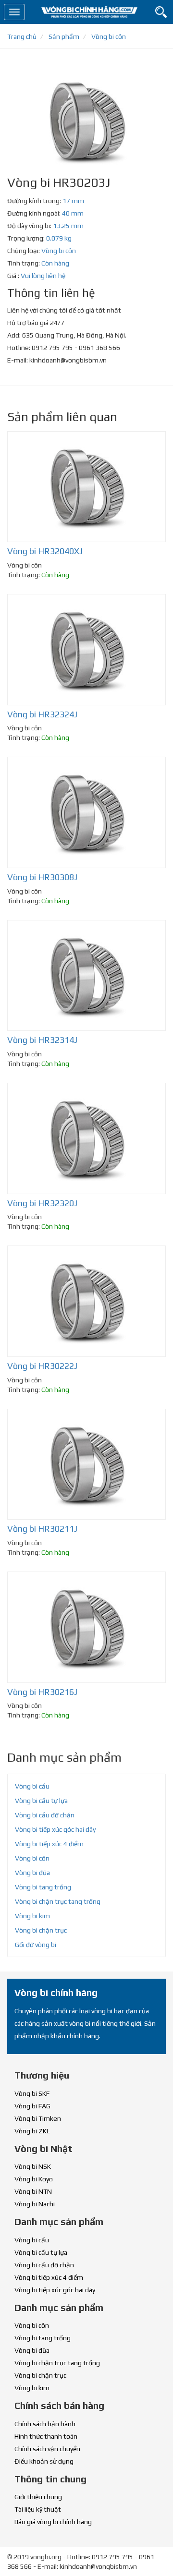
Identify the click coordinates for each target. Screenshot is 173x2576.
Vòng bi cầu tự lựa (41, 1801)
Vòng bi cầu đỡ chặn (45, 1815)
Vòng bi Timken (38, 2118)
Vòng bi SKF (32, 2093)
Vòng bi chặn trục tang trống (58, 1901)
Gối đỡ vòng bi (36, 1945)
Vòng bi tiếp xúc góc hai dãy (55, 1829)
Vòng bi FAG (32, 2106)
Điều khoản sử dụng (44, 2461)
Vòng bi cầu (32, 1786)
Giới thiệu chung (38, 2497)
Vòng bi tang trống (43, 1887)
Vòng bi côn (59, 251)
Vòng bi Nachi (35, 2204)
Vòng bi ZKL (32, 2131)
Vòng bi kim (32, 1916)
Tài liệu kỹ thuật (38, 2509)
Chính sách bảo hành (45, 2424)
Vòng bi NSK (33, 2166)
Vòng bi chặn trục (41, 1930)
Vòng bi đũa (32, 1873)
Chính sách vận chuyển (47, 2449)
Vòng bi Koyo (34, 2179)
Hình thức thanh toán (46, 2436)
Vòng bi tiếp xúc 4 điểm (49, 1844)
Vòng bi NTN (33, 2191)
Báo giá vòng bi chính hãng (53, 2522)
